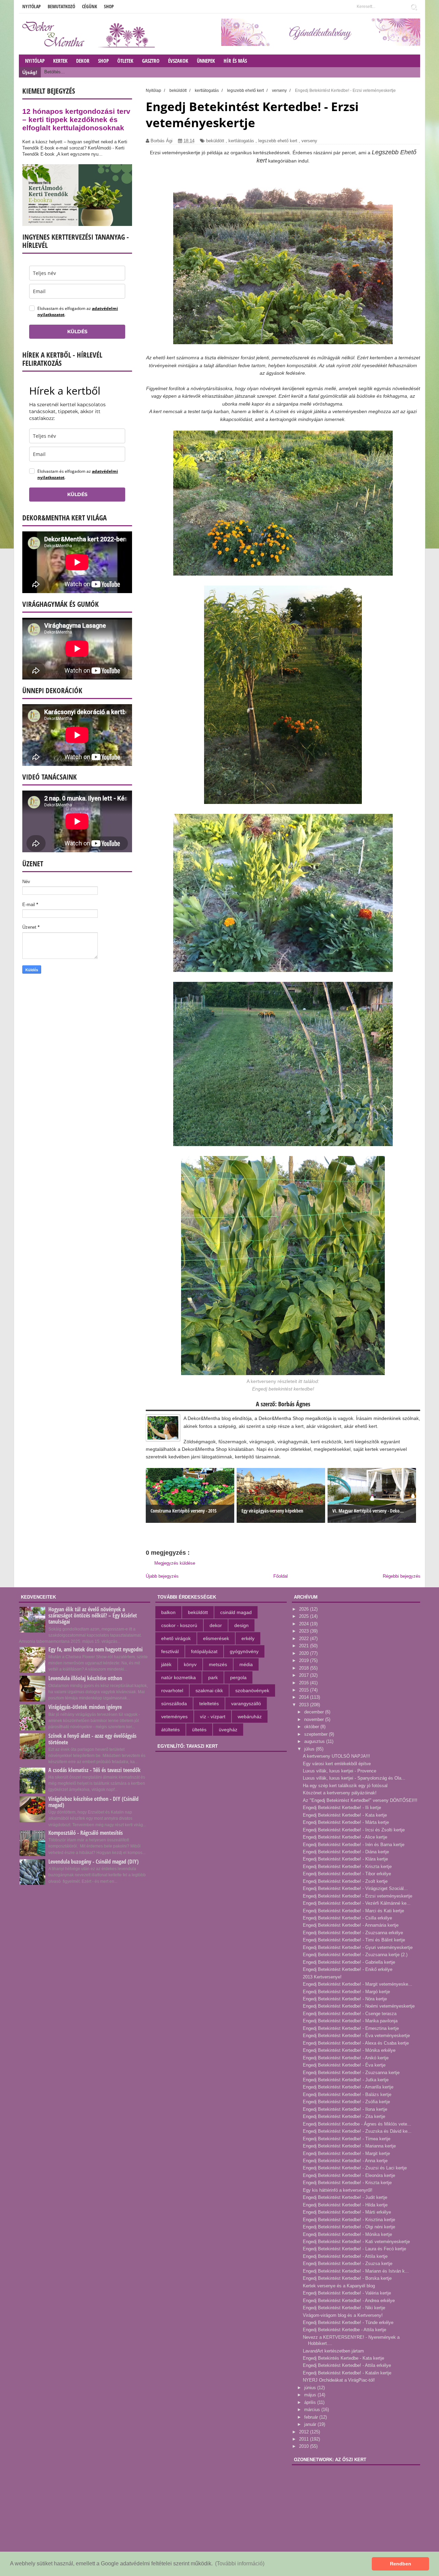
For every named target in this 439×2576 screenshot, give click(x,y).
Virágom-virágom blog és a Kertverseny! (343, 2315)
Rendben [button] (401, 2564)
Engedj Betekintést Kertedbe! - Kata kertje (345, 1815)
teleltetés (209, 1704)
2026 (305, 1609)
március (313, 2410)
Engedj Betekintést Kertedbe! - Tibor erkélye (347, 1874)
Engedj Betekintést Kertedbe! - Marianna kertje (349, 2146)
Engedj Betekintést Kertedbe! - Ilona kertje (345, 2109)
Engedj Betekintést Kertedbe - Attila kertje (345, 2330)
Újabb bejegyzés (162, 1576)
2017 (305, 1675)
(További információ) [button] (240, 2563)
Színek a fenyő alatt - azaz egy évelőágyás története (92, 1739)
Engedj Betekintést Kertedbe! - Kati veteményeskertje (356, 2242)
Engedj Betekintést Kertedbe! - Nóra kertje (345, 1999)
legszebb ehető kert (278, 141)
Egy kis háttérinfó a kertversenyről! (338, 2190)
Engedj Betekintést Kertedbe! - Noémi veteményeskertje (359, 2006)
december (315, 1712)
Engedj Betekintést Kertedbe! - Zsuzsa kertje (348, 2264)
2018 (305, 1668)
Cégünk (90, 6)
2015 (305, 1690)
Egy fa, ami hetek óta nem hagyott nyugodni (96, 1649)
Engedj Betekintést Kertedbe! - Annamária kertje (351, 1925)
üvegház (228, 1730)
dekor (216, 1625)
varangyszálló (246, 1704)
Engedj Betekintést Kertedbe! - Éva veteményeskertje (356, 2036)
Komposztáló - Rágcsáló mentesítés (86, 1833)
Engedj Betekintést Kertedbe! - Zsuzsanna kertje (351, 2073)
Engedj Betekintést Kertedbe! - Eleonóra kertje (349, 2175)
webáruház (250, 1717)
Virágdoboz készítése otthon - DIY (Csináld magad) (93, 1802)
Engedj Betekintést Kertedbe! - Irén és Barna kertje (354, 1845)
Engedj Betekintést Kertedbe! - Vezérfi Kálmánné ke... (357, 1903)
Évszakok (178, 61)
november (315, 1719)
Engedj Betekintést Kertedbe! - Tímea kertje (347, 2139)
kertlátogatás (241, 141)
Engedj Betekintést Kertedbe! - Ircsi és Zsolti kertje (354, 1830)
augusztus (315, 1741)
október (312, 1727)
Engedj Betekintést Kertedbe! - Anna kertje (345, 2161)
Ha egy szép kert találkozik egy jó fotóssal (345, 1786)
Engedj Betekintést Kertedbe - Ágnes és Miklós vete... (357, 2124)
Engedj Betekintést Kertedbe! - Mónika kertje (347, 2234)
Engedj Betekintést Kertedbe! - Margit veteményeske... (358, 1984)
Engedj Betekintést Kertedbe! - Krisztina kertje (349, 2220)
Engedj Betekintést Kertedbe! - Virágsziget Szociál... (355, 1888)
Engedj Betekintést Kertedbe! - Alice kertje (345, 1837)
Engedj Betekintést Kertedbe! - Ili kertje (342, 1808)
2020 (305, 1653)
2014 (305, 1697)
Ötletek (125, 61)
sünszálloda (174, 1704)
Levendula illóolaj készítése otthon (85, 1678)
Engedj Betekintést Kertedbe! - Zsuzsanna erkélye (353, 1933)
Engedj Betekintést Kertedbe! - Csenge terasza (350, 2014)
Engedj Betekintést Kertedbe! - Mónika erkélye (349, 2050)
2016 (305, 1683)
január (311, 2424)
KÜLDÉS (77, 332)
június (311, 2388)
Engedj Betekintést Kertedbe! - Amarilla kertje (348, 2087)
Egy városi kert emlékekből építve (337, 1764)
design (241, 1625)
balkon (168, 1612)
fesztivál (170, 1651)
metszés (218, 1664)
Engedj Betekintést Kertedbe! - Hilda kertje (345, 2205)
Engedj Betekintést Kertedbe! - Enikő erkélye (348, 1969)
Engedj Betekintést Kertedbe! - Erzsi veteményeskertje (358, 1896)
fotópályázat (204, 1651)
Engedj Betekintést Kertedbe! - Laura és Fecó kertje (354, 2249)
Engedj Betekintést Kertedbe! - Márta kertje (346, 1822)
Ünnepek (206, 61)
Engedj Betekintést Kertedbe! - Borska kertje (347, 2278)
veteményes (174, 1717)
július (310, 1749)
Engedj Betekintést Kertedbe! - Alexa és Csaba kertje (356, 2043)
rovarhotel (172, 1690)
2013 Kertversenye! (322, 1977)
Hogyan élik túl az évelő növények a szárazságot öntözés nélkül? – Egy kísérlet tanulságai (93, 1615)
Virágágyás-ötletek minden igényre (85, 1707)
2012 (305, 2432)
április (311, 2402)
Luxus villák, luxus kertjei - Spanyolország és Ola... (354, 1778)
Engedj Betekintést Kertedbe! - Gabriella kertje (349, 1962)
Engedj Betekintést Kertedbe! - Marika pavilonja (350, 2021)
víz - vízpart (213, 1717)
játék (166, 1664)
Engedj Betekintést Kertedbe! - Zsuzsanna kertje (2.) (355, 1955)
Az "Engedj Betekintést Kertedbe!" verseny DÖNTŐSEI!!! (360, 1800)
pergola (238, 1677)
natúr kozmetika (179, 1677)
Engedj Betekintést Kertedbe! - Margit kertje (346, 2153)
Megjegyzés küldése (175, 1563)
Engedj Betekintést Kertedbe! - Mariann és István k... (356, 2271)
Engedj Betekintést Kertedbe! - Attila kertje (345, 2256)
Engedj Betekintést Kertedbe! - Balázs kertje (347, 2094)
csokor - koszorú (179, 1625)
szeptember (317, 1734)
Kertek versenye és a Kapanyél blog (339, 2286)
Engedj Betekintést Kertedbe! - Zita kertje (344, 2116)
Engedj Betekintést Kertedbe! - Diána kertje (346, 1852)
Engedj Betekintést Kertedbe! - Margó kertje (346, 1992)
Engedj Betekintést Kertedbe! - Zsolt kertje (345, 1881)
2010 (305, 2446)
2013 (305, 1705)
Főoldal (281, 1576)
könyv (190, 1664)
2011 (305, 2439)
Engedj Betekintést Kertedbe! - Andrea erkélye (349, 2301)
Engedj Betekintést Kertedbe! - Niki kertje (344, 2308)
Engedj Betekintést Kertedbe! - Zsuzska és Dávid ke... (357, 2131)
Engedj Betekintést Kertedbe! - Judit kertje (345, 2197)
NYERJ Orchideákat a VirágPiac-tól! (339, 2380)
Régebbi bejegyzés (402, 1576)
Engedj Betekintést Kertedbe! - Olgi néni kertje (349, 2227)
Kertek (60, 61)
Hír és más (235, 61)
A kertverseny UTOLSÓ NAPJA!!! (336, 1756)
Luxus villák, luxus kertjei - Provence (340, 1771)
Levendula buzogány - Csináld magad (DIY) (93, 1862)
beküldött (215, 141)
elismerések (216, 1638)
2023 (305, 1631)
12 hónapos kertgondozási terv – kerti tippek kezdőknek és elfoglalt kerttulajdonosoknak (76, 119)
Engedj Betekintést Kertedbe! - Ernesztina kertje (351, 2028)
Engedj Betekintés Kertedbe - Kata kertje (343, 2358)
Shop (109, 6)
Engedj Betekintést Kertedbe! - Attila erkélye (347, 2365)
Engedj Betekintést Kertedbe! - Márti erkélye (347, 2212)
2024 (305, 1624)
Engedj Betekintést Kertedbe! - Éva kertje (344, 2065)
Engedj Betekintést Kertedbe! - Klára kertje (345, 1859)
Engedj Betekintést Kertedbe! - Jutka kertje (346, 2080)
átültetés (170, 1730)
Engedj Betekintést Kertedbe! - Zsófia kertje (346, 2102)
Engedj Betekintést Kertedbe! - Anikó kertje (346, 2058)
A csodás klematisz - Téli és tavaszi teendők (94, 1770)
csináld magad (236, 1612)
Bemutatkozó (61, 6)
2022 (305, 1639)
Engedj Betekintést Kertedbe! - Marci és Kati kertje (353, 1911)
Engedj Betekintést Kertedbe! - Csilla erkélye (347, 1918)
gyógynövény (244, 1651)
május (311, 2395)
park (213, 1677)
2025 (305, 1616)
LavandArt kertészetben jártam (333, 2351)
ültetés (199, 1730)
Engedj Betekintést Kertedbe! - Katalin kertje (347, 2373)
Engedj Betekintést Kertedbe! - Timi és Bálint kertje (354, 1940)
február (312, 2417)
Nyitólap (32, 6)
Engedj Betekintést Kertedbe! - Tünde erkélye (348, 2322)
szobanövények (252, 1690)
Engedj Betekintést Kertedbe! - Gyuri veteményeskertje (358, 1947)
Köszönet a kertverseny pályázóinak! (340, 1793)
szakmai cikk (209, 1690)
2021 (305, 1646)
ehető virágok (176, 1638)
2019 (305, 1660)
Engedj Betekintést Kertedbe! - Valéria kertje (347, 2293)
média (246, 1664)
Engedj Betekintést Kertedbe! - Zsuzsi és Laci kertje (355, 2168)
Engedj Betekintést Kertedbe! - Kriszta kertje (347, 1867)
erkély (248, 1638)
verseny (309, 141)
